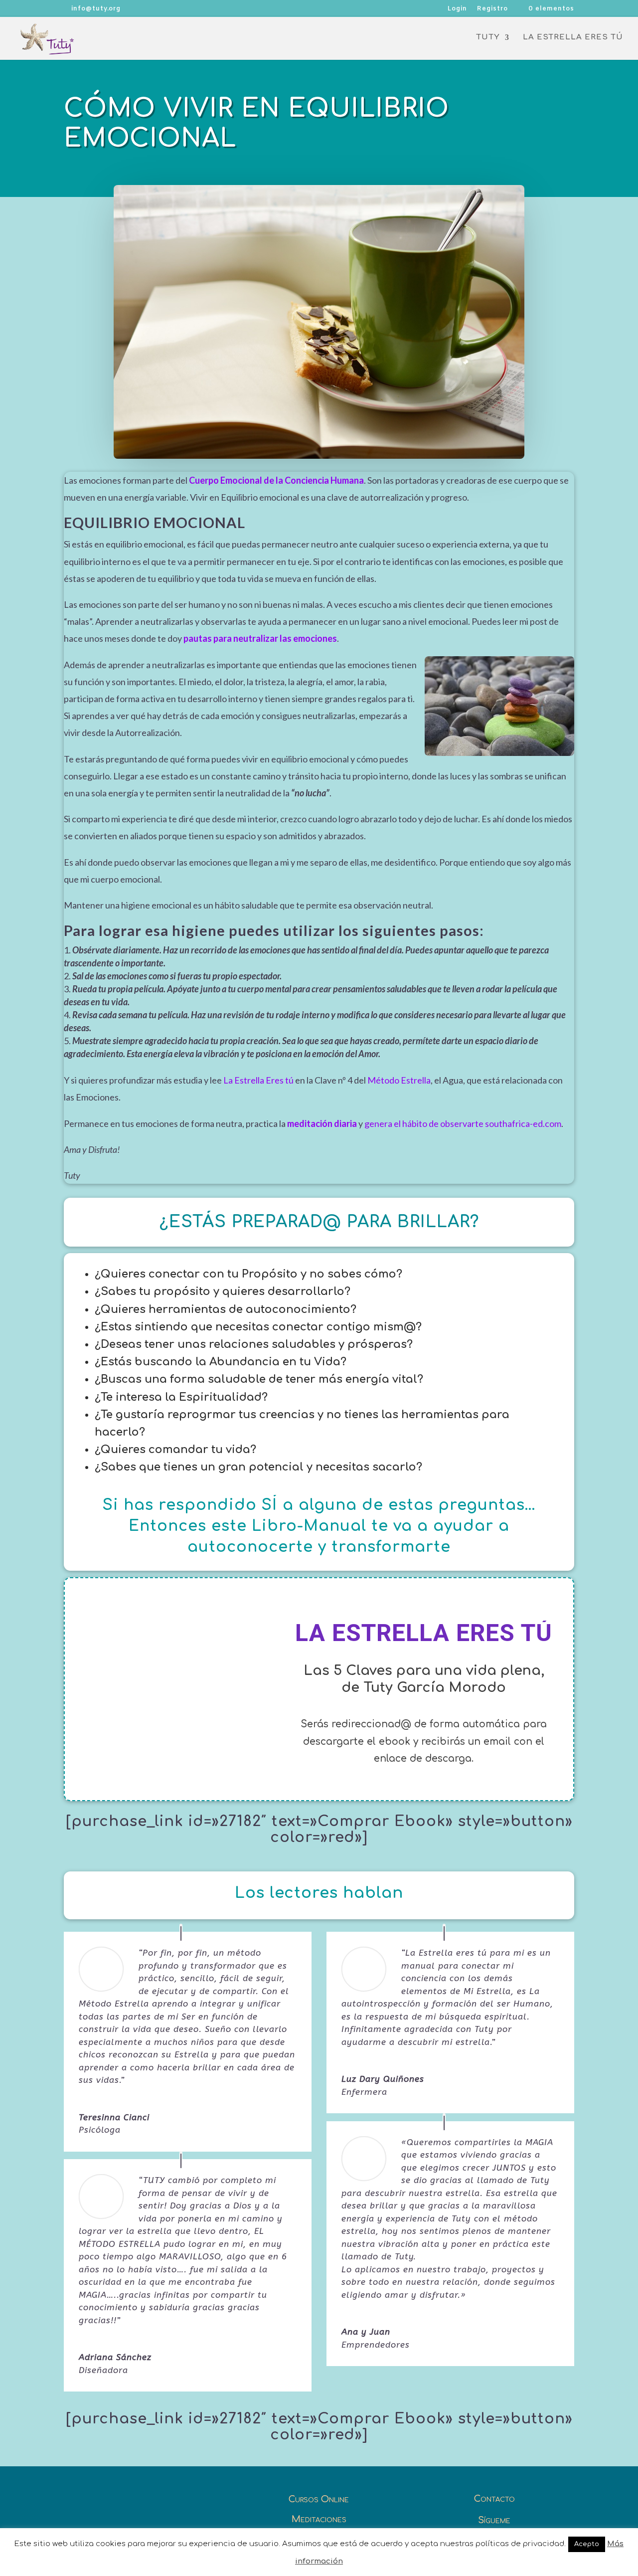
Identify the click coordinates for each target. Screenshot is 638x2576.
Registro (492, 9)
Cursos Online (319, 2499)
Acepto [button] (587, 2544)
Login (457, 9)
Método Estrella (399, 1080)
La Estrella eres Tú (573, 38)
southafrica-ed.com (523, 1123)
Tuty (488, 38)
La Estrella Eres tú (259, 1080)
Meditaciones (319, 2519)
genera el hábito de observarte (424, 1123)
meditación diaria (322, 1123)
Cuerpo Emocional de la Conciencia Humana (276, 480)
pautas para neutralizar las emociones (260, 638)
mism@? (398, 1327)
